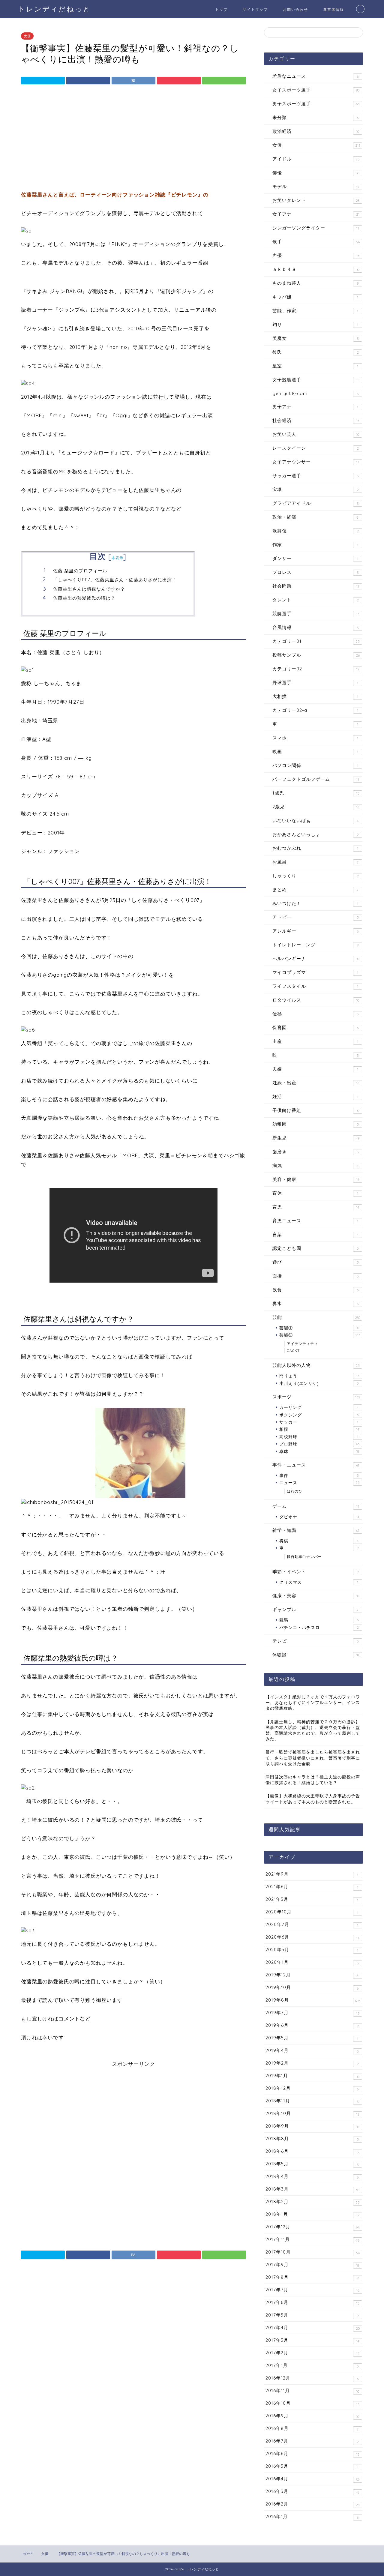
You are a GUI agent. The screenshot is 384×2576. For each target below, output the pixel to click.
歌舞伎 (316, 531)
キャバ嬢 (315, 297)
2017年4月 (313, 2328)
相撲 (319, 1429)
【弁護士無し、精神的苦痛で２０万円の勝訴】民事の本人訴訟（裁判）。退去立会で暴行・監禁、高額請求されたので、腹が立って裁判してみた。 (313, 1730)
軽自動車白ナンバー (304, 1557)
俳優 (316, 173)
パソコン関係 (315, 765)
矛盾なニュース (315, 76)
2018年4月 (312, 2176)
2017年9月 (312, 2265)
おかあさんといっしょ (316, 834)
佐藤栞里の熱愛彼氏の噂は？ (84, 598)
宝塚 (316, 489)
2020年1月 (312, 1962)
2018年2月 (313, 2202)
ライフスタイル (315, 986)
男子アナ (315, 407)
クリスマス (319, 1582)
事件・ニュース (316, 1465)
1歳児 (316, 793)
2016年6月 (312, 2454)
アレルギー (315, 931)
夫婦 (315, 1069)
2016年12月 (312, 2378)
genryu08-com (315, 393)
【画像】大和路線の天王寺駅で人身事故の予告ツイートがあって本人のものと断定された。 (313, 1799)
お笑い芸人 (316, 434)
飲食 (315, 1290)
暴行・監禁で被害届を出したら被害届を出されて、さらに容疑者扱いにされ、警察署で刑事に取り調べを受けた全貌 (313, 1758)
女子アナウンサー (316, 462)
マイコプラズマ (315, 972)
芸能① (319, 1328)
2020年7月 (312, 1925)
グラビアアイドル (315, 503)
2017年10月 (313, 2252)
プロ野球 (319, 1444)
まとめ (315, 890)
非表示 (118, 558)
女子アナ (316, 214)
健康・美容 (316, 1596)
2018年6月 (312, 2151)
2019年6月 (312, 2025)
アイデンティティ (302, 1344)
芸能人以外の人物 (316, 1365)
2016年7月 (312, 2441)
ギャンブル (315, 1609)
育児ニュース (315, 1221)
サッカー (319, 1422)
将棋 (319, 1541)
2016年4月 (312, 2479)
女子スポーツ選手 (316, 90)
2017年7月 (312, 2290)
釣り (315, 324)
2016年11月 (312, 2391)
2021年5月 (312, 1899)
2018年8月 (312, 2139)
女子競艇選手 (315, 380)
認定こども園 (316, 1248)
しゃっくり (316, 876)
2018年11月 (312, 2101)
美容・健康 (316, 1179)
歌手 (316, 242)
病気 (316, 1165)
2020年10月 (312, 1912)
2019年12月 (312, 1975)
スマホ (315, 738)
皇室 (315, 366)
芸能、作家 (315, 311)
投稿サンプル (316, 655)
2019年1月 (312, 2076)
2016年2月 (313, 2504)
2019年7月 (312, 2013)
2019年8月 (313, 2000)
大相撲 (315, 696)
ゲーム (316, 1506)
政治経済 (316, 131)
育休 (315, 1193)
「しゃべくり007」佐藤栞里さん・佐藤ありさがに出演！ (115, 580)
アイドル (316, 159)
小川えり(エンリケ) (319, 1383)
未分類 (315, 117)
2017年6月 (312, 2302)
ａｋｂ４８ (315, 269)
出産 (315, 1041)
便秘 (315, 1014)
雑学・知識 (316, 1530)
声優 (316, 255)
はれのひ (295, 1491)
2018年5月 (312, 2164)
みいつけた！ (315, 903)
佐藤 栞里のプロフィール (80, 571)
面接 (315, 1276)
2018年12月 (312, 2088)
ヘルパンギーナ (316, 959)
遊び (316, 1262)
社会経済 (316, 420)
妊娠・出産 (316, 1083)
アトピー (316, 917)
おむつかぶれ (315, 848)
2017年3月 (312, 2340)
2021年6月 (312, 1887)
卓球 (319, 1451)
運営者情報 (334, 9)
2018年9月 (312, 2126)
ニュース (319, 1483)
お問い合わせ (295, 9)
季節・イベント (315, 1572)
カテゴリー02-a (315, 710)
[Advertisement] (133, 139)
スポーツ (316, 1397)
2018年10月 (312, 2113)
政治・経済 (315, 517)
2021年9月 (312, 1874)
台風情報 (315, 627)
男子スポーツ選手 (316, 104)
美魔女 (315, 338)
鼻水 (315, 1303)
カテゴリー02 (316, 669)
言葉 (315, 1234)
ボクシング (319, 1415)
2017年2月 (312, 2353)
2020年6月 (312, 1937)
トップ (221, 9)
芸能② (320, 1335)
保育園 (315, 1027)
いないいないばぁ (315, 821)
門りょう (319, 1376)
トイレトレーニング (315, 945)
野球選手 (315, 683)
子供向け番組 (315, 1110)
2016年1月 (312, 2517)
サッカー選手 (315, 476)
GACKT (293, 1351)
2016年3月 (312, 2491)
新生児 (316, 1138)
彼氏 (316, 352)
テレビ (316, 1641)
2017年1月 (312, 2365)
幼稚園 (316, 1124)
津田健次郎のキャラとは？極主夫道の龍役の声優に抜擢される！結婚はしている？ (313, 1780)
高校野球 (319, 1437)
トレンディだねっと (54, 9)
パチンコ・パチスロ (319, 1627)
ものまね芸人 (315, 283)
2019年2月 (312, 2063)
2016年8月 (312, 2428)
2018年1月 (312, 2214)
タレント (316, 600)
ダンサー (315, 558)
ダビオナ (319, 1517)
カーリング (319, 1407)
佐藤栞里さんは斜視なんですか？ (89, 589)
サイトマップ (255, 9)
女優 (27, 36)
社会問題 (316, 586)
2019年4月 (312, 2050)
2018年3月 (312, 2189)
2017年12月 (313, 2227)
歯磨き (315, 1152)
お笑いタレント (316, 200)
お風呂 (315, 862)
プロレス (315, 572)
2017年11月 (312, 2239)
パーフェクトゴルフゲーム (316, 779)
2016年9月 (312, 2416)
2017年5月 (312, 2315)
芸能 (316, 1317)
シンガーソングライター (316, 228)
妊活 (315, 1096)
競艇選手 (316, 614)
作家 (315, 545)
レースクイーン (316, 448)
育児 (316, 1207)
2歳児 (316, 807)
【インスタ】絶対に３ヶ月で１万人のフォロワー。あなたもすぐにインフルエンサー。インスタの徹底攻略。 (313, 1702)
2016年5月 (312, 2466)
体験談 (316, 1655)
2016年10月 (312, 2403)
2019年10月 (312, 1987)
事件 (319, 1475)
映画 (315, 752)
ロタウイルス (316, 1000)
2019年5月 (312, 2038)
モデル (316, 186)
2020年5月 (312, 1950)
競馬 (319, 1620)
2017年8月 (312, 2277)
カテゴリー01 (316, 641)
